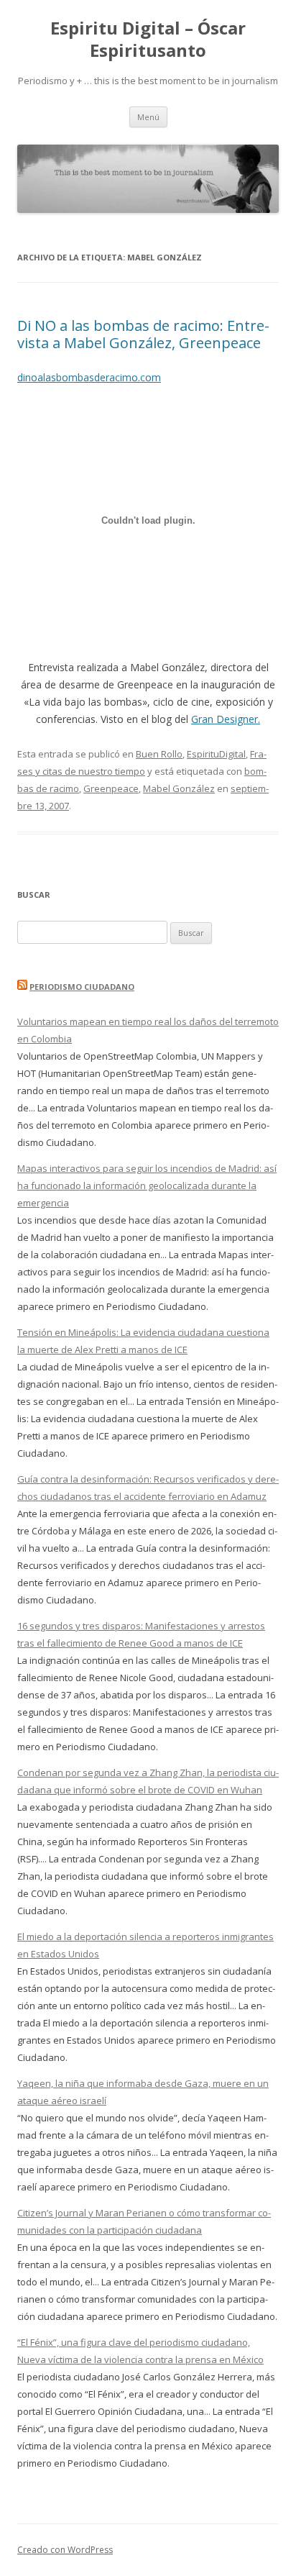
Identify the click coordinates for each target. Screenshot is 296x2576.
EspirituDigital (216, 754)
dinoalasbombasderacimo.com (89, 377)
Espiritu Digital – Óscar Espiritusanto (148, 40)
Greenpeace (111, 788)
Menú (148, 117)
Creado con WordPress (65, 2550)
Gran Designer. (226, 719)
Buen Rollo (159, 754)
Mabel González (179, 788)
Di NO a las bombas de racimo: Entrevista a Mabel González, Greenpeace (143, 334)
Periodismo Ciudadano (82, 987)
